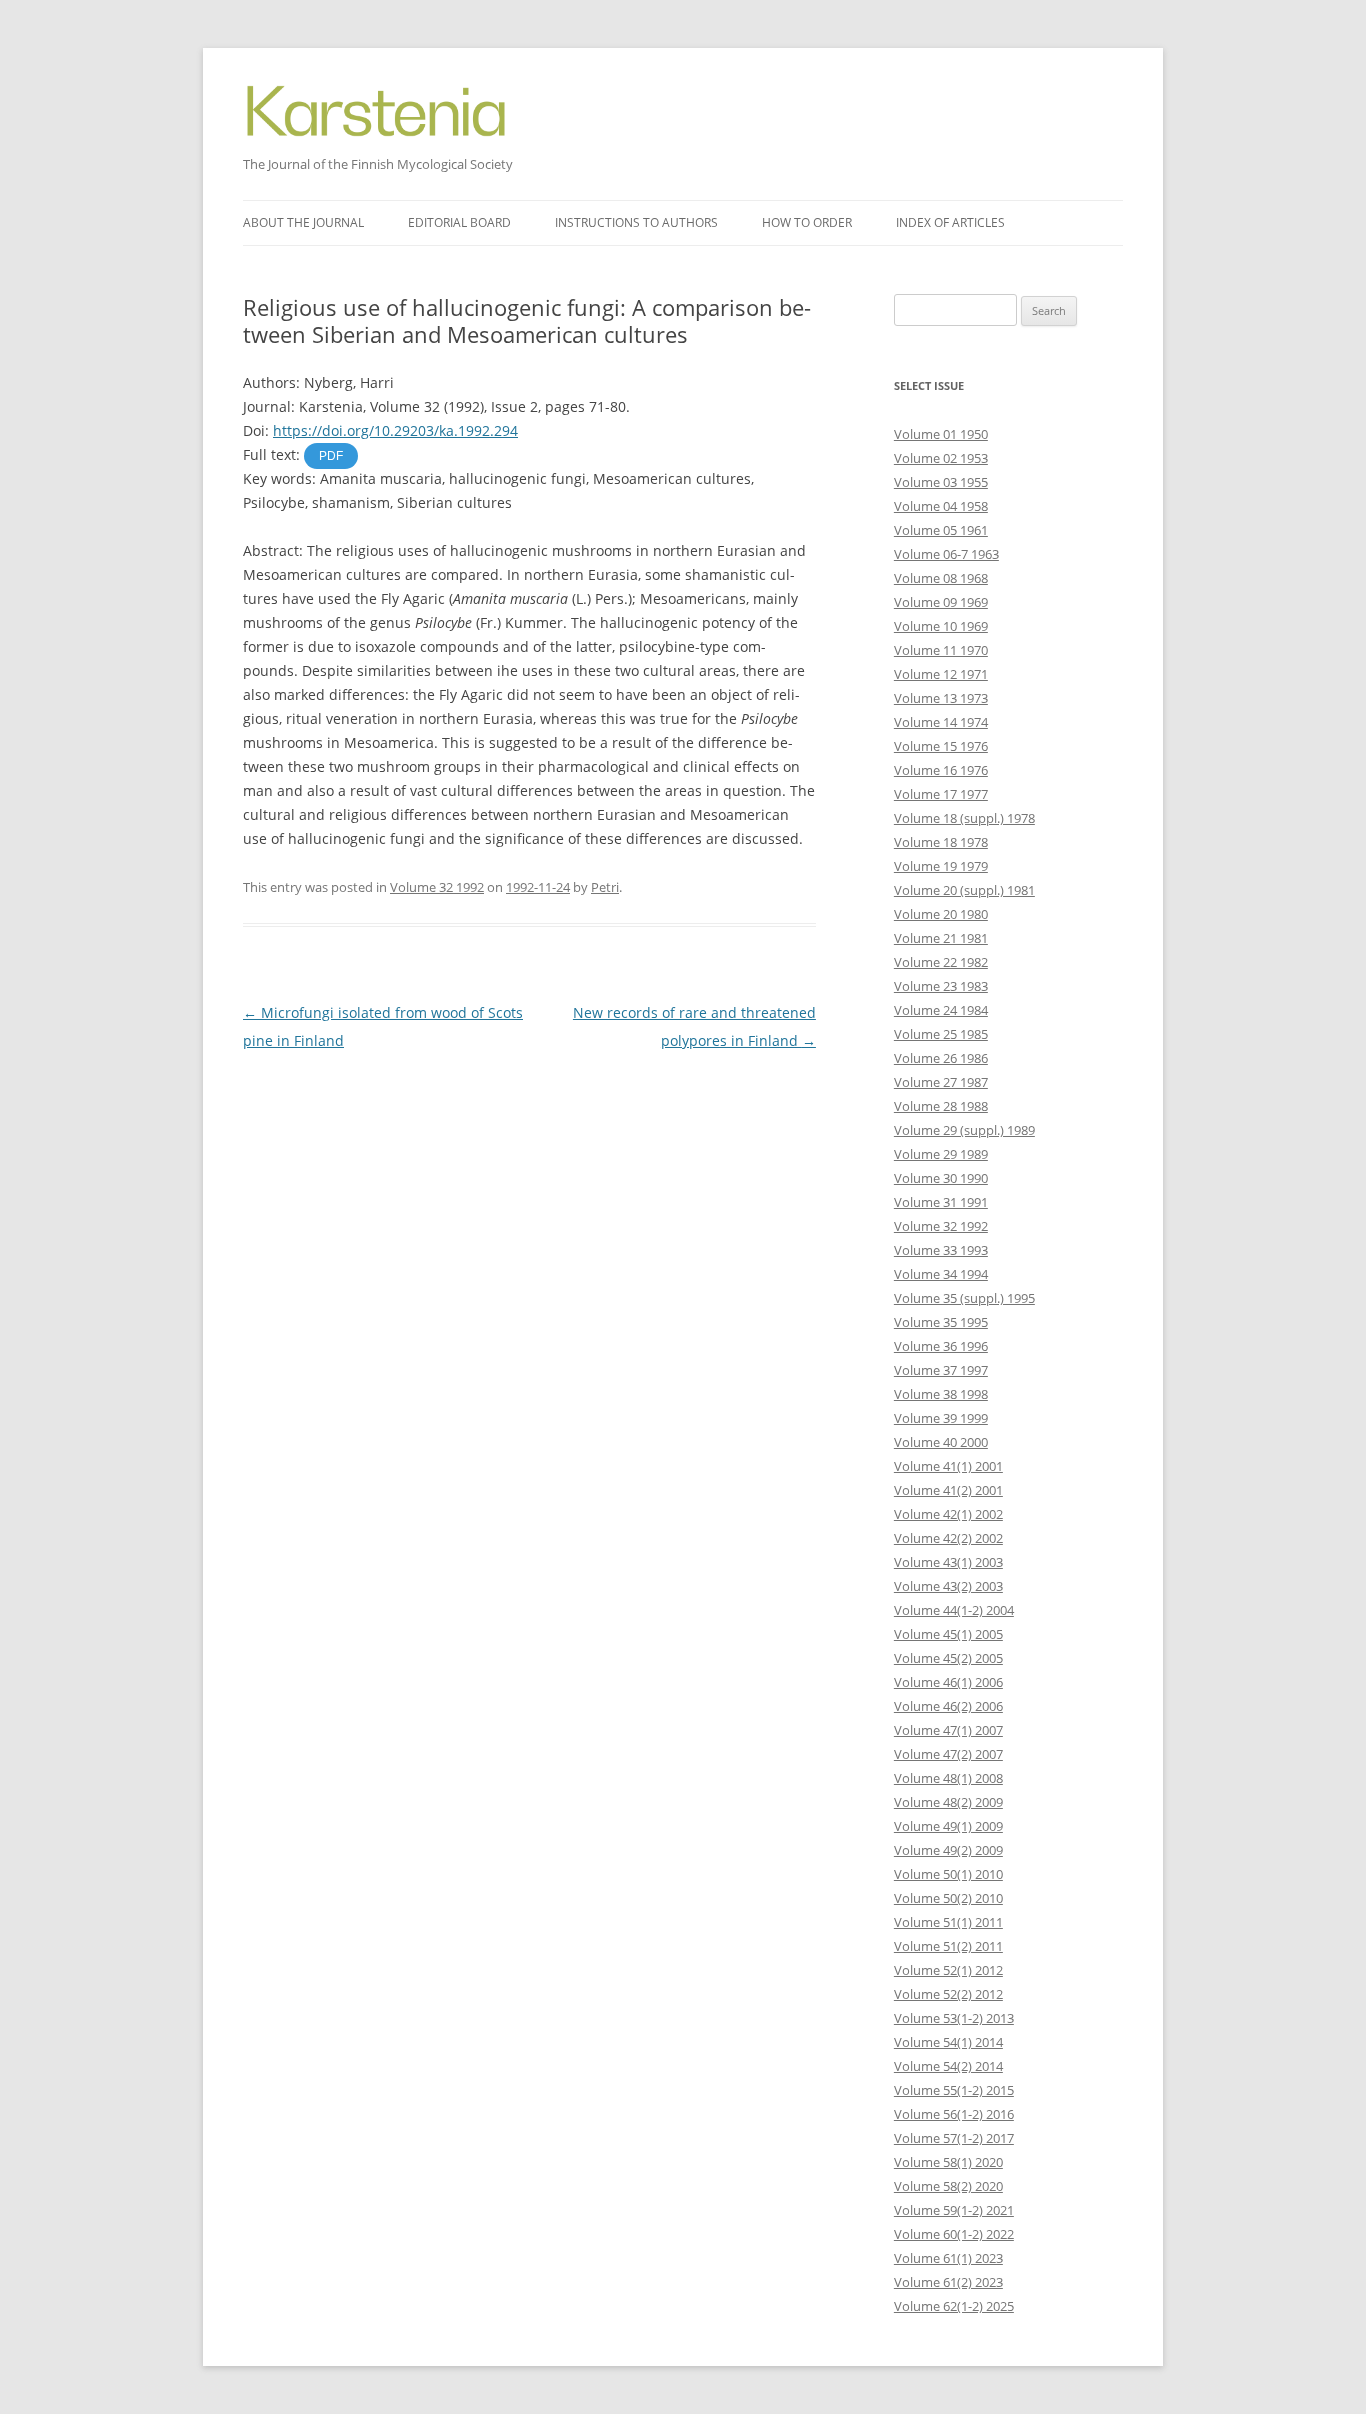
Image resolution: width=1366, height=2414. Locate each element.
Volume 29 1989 (941, 1154)
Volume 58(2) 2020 (948, 2186)
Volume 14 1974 (941, 722)
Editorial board (459, 222)
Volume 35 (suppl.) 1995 (964, 1298)
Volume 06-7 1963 (946, 554)
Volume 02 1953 (941, 458)
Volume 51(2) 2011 (948, 1946)
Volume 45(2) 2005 (948, 1658)
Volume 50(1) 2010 (948, 1874)
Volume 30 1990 (941, 1178)
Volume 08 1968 (941, 578)
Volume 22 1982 (941, 962)
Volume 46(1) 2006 (948, 1682)
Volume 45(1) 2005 (948, 1634)
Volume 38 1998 (941, 1394)
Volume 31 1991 (941, 1202)
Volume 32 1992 (437, 887)
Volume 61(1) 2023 (948, 2258)
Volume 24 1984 (941, 1010)
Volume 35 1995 (941, 1322)
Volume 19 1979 (941, 866)
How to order (807, 222)
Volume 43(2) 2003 (948, 1586)
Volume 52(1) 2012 (948, 1970)
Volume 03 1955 (941, 482)
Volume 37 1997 (941, 1370)
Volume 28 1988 (941, 1106)
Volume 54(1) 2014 (948, 2042)
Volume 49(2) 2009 (948, 1850)
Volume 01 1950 (941, 434)
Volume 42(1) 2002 (948, 1514)
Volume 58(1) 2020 (948, 2162)
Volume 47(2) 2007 (948, 1754)
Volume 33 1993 (941, 1250)
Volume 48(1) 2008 (948, 1778)
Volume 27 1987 (941, 1082)
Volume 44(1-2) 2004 (954, 1610)
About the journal (303, 222)
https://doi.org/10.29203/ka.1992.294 (395, 430)
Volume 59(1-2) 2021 (954, 2210)
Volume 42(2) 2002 (948, 1538)
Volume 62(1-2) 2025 (954, 2306)
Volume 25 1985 (941, 1034)
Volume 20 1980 (941, 914)
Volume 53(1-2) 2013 (954, 2018)
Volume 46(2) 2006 (948, 1706)
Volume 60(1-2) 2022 (954, 2234)
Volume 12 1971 (941, 674)
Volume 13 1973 (941, 698)
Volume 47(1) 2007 (948, 1730)
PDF (331, 456)
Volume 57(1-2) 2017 (954, 2138)
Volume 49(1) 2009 (948, 1826)
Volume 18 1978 (941, 842)
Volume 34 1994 (941, 1274)
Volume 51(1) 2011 (948, 1922)
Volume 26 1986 (941, 1058)
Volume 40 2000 (941, 1442)
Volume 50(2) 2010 (948, 1898)
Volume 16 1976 (941, 770)
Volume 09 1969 (941, 602)
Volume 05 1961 (941, 530)
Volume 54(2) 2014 (948, 2066)
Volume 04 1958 (941, 506)
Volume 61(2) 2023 (948, 2282)
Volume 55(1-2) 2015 (954, 2090)
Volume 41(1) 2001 (948, 1466)
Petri (605, 887)
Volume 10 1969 (941, 626)
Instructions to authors (636, 222)
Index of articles (950, 222)
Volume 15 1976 (941, 746)
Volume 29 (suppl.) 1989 (964, 1130)
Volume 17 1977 (941, 794)
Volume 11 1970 (941, 650)
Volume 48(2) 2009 (948, 1802)
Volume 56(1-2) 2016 (954, 2114)
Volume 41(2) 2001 (948, 1490)
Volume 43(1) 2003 (948, 1562)
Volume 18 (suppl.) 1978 (964, 818)
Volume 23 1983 (941, 986)
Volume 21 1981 (941, 938)
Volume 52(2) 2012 (948, 1994)
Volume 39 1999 (941, 1418)
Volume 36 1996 (941, 1346)
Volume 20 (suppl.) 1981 (964, 890)
